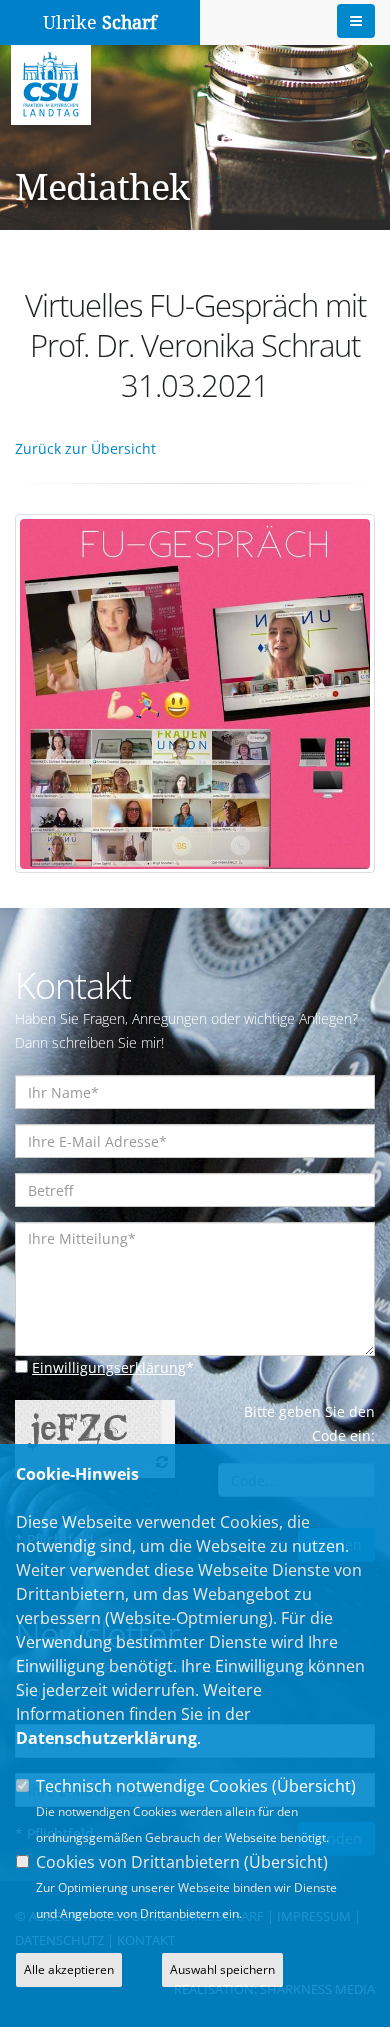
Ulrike (100, 22)
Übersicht (314, 1786)
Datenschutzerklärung (106, 1738)
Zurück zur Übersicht (85, 448)
